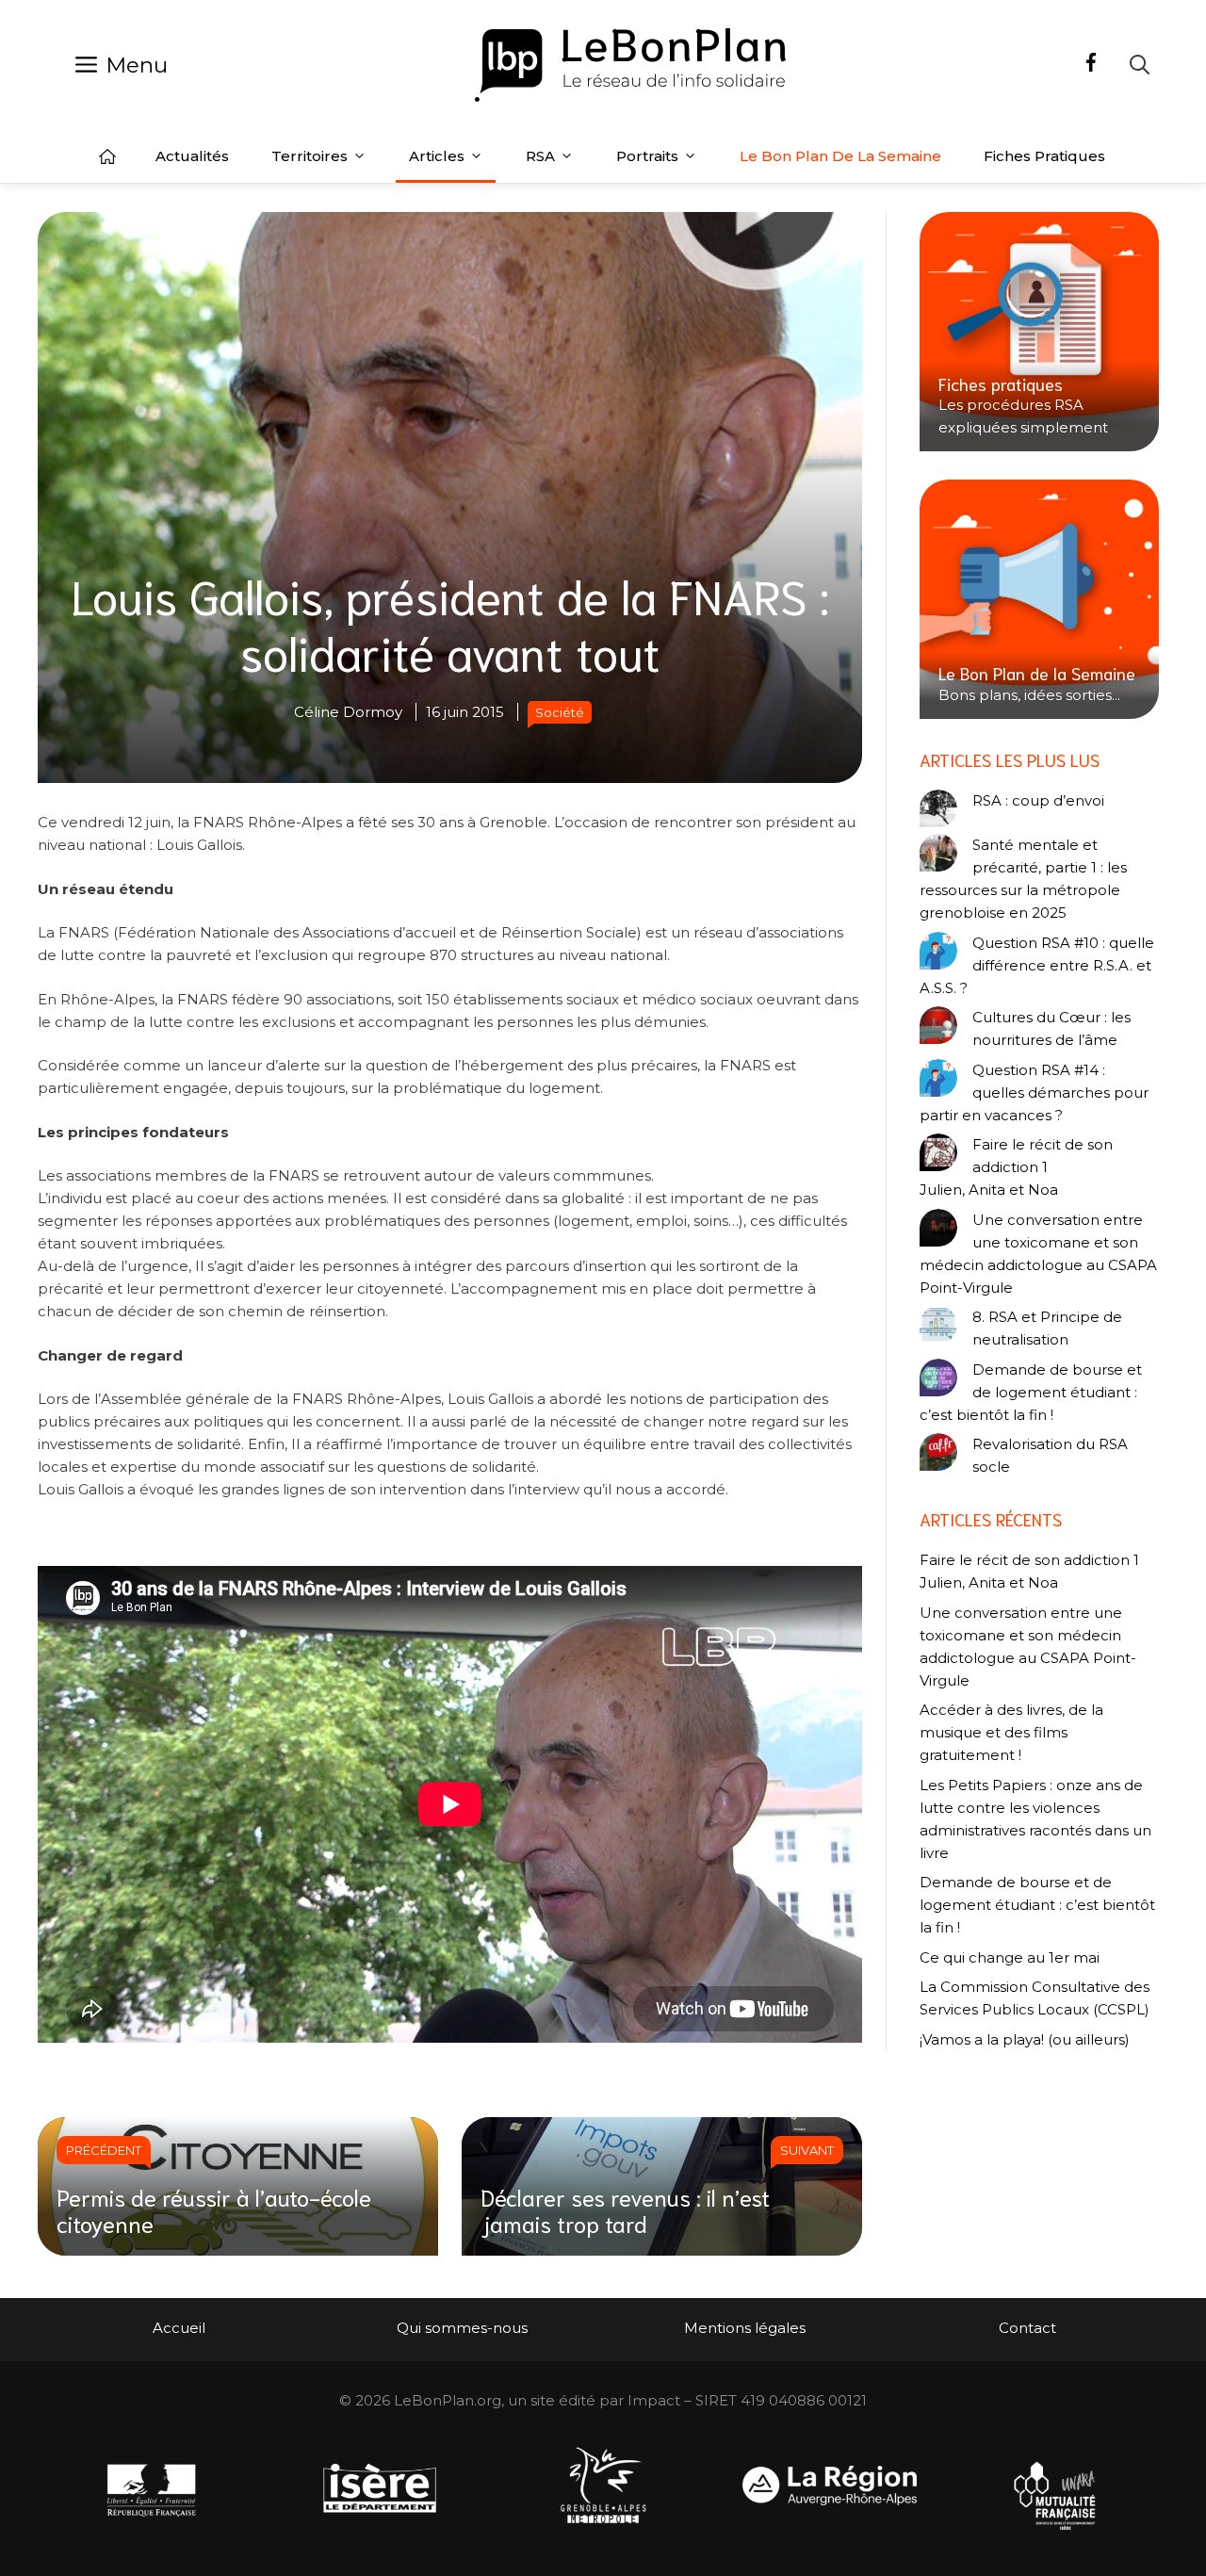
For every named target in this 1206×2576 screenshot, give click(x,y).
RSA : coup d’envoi (1038, 800)
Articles (437, 156)
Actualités (192, 156)
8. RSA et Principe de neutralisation (1047, 1328)
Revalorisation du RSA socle (1050, 1455)
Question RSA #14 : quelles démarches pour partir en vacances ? (1034, 1092)
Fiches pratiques (1044, 156)
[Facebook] (1091, 65)
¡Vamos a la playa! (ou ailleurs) (1025, 2039)
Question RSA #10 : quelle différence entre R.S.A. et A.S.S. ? (1037, 965)
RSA (540, 156)
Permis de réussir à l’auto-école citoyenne (214, 2210)
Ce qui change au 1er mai (1010, 1957)
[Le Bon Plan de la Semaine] (1039, 599)
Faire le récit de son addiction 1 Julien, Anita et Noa (1016, 1167)
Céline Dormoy (348, 712)
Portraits (647, 156)
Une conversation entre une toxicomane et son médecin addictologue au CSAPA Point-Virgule (1038, 1254)
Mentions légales (745, 2328)
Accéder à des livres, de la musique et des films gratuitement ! (1011, 1732)
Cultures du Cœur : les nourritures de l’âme (1051, 1028)
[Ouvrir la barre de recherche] (1140, 65)
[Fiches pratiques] (1039, 332)
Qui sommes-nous (462, 2328)
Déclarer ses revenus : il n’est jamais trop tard (625, 2210)
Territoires (310, 156)
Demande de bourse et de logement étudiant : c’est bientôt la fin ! (1031, 1392)
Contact (1027, 2328)
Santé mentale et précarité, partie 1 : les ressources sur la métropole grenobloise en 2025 (1023, 879)
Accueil (107, 156)
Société (560, 712)
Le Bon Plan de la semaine (840, 156)
